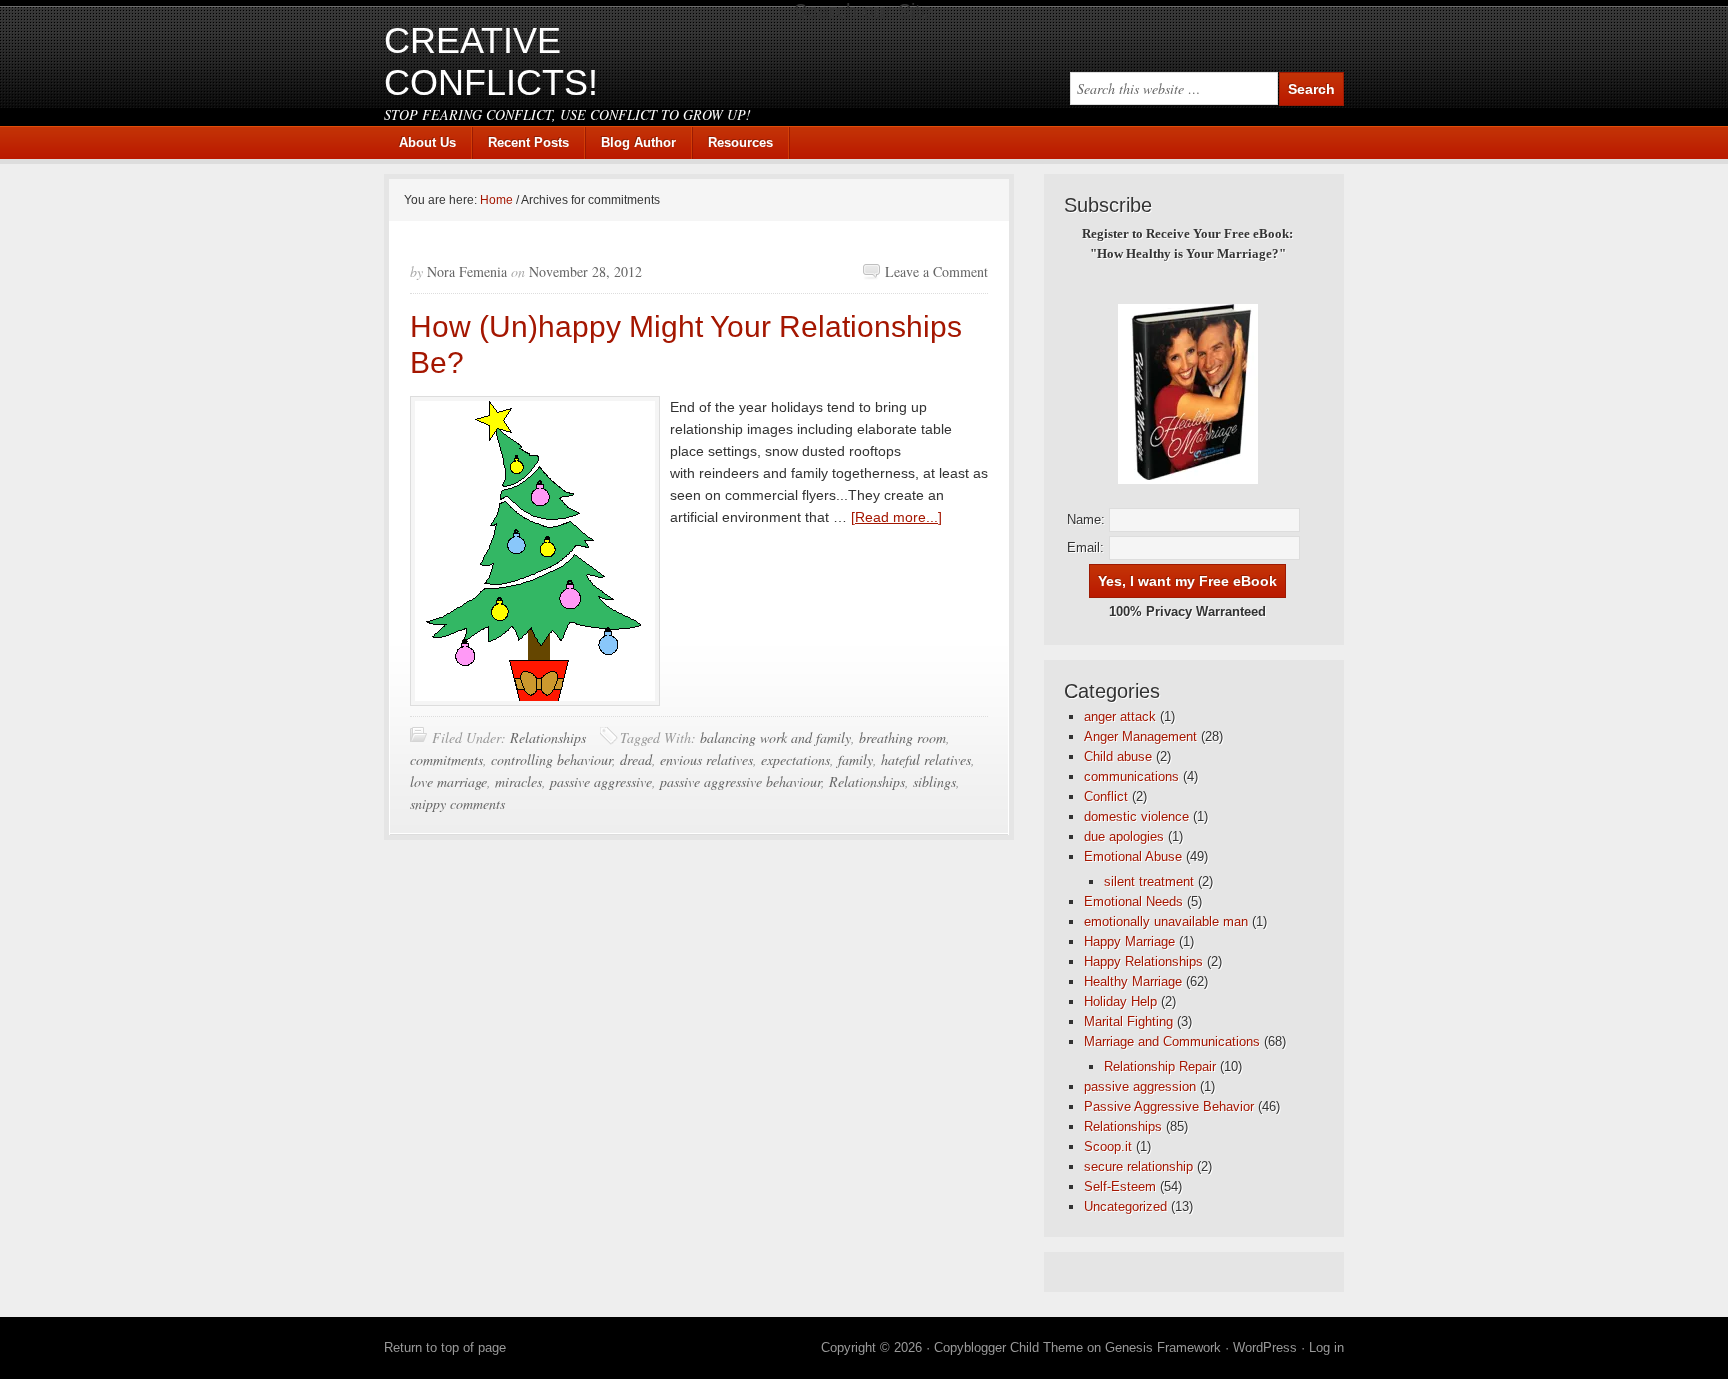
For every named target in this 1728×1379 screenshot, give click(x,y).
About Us (427, 142)
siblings (934, 781)
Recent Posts (528, 142)
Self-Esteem (1120, 1186)
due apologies (1124, 836)
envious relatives (706, 759)
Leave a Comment (936, 271)
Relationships (548, 737)
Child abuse (1118, 756)
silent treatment (1149, 881)
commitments (446, 759)
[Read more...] (896, 517)
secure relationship (1138, 1166)
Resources (740, 142)
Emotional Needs (1133, 901)
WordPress (1265, 1347)
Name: (1086, 519)
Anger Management (1140, 736)
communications (1131, 776)
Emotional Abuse (1133, 856)
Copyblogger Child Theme (1008, 1347)
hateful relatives (926, 759)
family (855, 759)
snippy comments (457, 803)
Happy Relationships (1143, 961)
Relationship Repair (1160, 1066)
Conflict (1106, 796)
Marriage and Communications (1172, 1041)
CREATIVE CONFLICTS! (491, 61)
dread (636, 759)
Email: (1085, 547)
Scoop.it (1108, 1146)
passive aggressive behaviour (740, 781)
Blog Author (631, 142)
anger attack (1120, 716)
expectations (795, 759)
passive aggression (1140, 1086)
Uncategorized (1125, 1206)
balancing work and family (775, 737)
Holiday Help (1120, 1001)
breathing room (902, 737)
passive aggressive (601, 781)
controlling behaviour (551, 759)
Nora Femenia (467, 271)
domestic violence (1136, 816)
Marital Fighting (1128, 1021)
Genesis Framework (1163, 1347)
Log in (1326, 1347)
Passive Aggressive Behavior (1169, 1106)
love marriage (448, 781)
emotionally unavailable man (1166, 921)
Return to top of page (445, 1347)
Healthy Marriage (1133, 981)
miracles (518, 781)
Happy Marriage (1129, 941)
